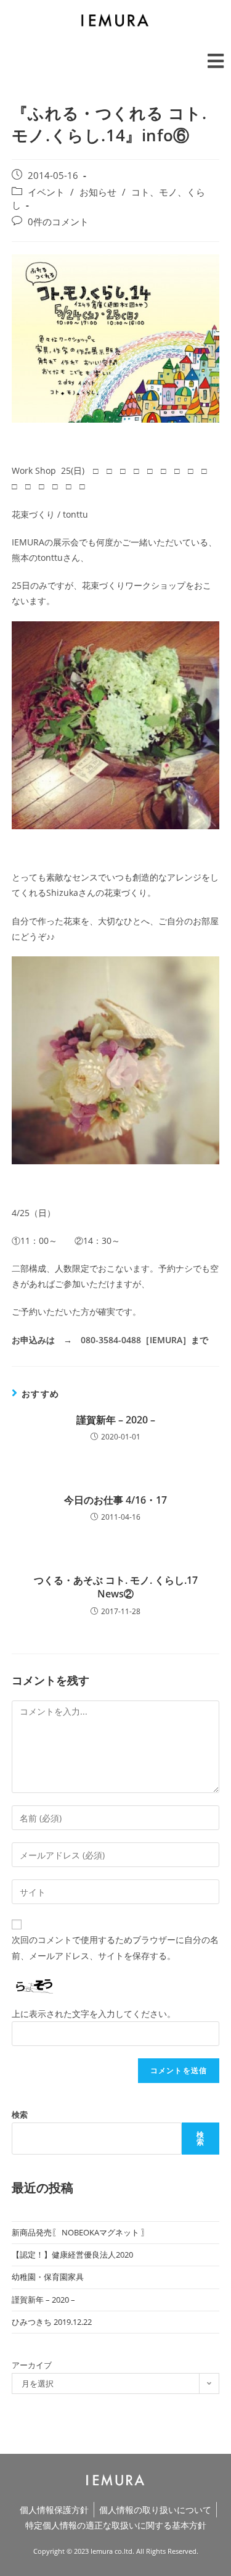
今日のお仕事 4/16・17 (115, 1500)
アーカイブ (32, 2365)
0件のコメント (58, 222)
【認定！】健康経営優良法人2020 (72, 2255)
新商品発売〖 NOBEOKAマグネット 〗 (80, 2232)
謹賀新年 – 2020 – (116, 1420)
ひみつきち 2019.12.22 (52, 2322)
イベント (46, 192)
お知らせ (98, 192)
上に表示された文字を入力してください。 (94, 2014)
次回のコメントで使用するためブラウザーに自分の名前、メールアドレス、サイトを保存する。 (115, 1947)
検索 (20, 2114)
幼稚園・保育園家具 (48, 2277)
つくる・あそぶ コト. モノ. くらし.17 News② (116, 1587)
